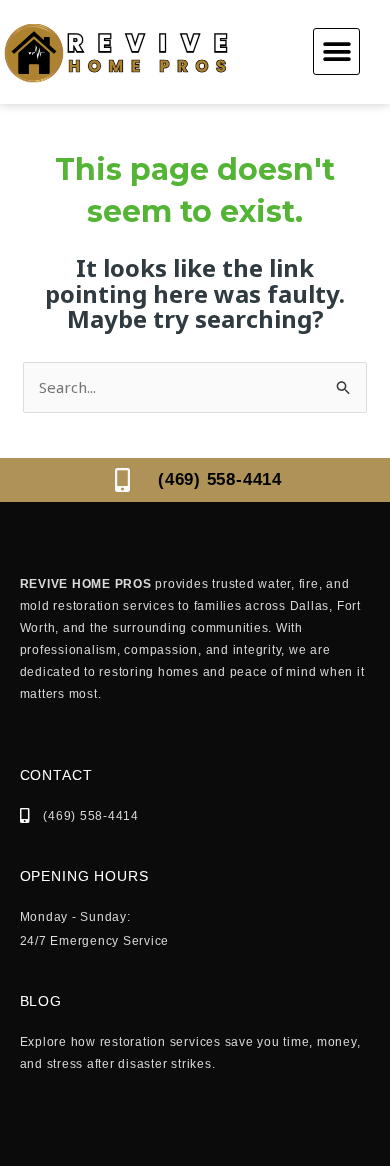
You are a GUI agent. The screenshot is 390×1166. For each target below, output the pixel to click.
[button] (336, 51)
